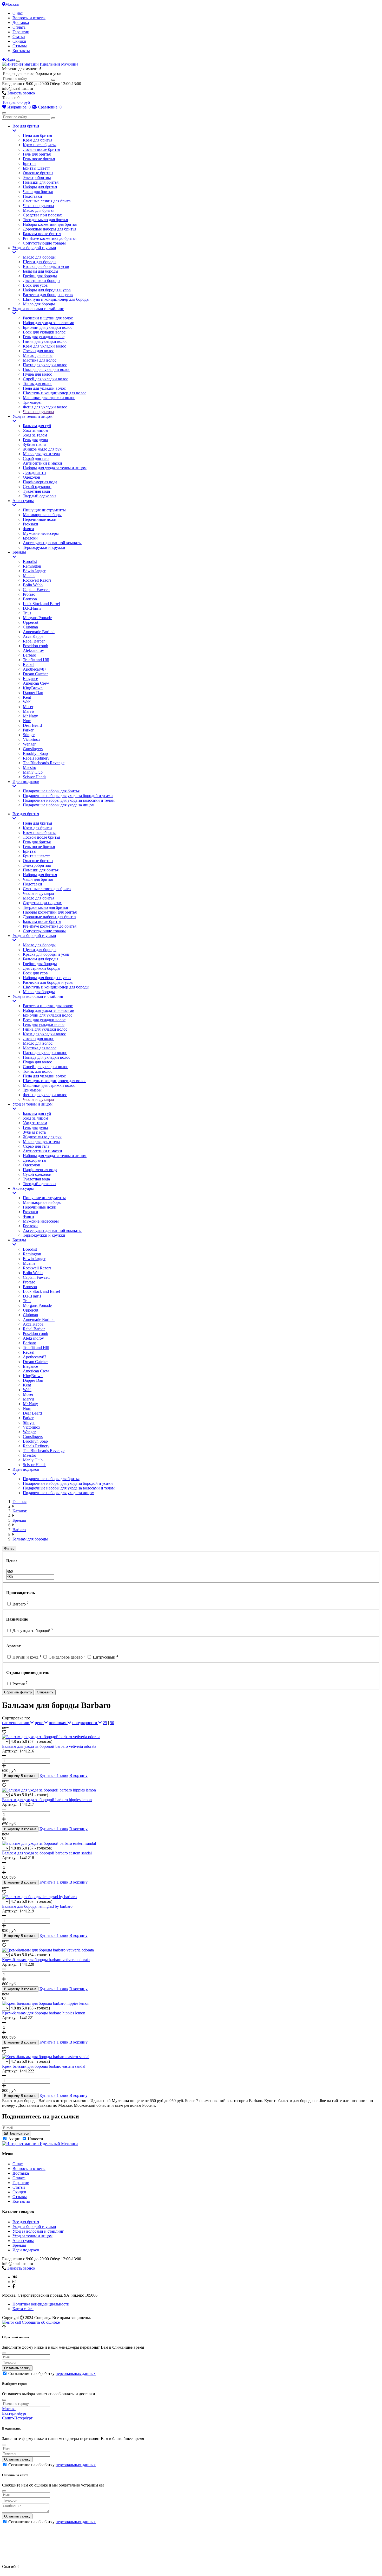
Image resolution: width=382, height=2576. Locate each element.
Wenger (29, 744)
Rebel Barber (34, 641)
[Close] (4, 2353)
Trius (27, 613)
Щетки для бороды (40, 262)
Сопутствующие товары (44, 243)
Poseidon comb (35, 646)
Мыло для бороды (39, 304)
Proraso (29, 594)
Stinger (29, 735)
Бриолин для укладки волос (48, 327)
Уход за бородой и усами (34, 248)
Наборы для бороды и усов (47, 290)
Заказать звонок (21, 93)
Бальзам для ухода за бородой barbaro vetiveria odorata (49, 1746)
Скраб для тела (36, 458)
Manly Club (33, 772)
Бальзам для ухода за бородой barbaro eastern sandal (47, 1853)
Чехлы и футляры (38, 206)
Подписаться (18, 2133)
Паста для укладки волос (45, 365)
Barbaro (29, 655)
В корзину (78, 1775)
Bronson (30, 599)
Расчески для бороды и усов (48, 295)
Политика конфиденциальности (41, 2304)
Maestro (29, 767)
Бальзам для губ (37, 426)
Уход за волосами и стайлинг (38, 309)
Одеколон (32, 477)
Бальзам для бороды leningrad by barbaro (37, 1906)
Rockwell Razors (37, 580)
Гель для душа (35, 440)
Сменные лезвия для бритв (47, 201)
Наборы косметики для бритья (50, 224)
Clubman (30, 627)
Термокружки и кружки (44, 547)
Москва (12, 4)
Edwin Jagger (34, 571)
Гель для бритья (37, 154)
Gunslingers (33, 749)
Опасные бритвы (38, 173)
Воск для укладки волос (44, 332)
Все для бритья (26, 126)
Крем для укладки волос (44, 346)
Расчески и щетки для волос (48, 318)
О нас (18, 13)
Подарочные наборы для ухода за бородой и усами (68, 796)
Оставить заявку (17, 2368)
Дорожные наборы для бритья (50, 229)
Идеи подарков (26, 782)
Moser (28, 707)
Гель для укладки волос (44, 337)
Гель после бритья (39, 159)
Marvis (29, 711)
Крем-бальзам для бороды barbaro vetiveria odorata (46, 1960)
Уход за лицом (35, 430)
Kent (27, 697)
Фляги (28, 529)
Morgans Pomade (37, 618)
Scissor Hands (35, 777)
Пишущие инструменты (44, 510)
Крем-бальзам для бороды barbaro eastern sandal (44, 2066)
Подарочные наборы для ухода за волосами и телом (69, 800)
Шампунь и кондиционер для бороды (56, 299)
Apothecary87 (35, 669)
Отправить (45, 1692)
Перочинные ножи (40, 519)
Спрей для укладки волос (45, 379)
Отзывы (20, 46)
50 (112, 1723)
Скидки (19, 41)
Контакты (21, 51)
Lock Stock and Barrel (41, 604)
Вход (11, 59)
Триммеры (32, 402)
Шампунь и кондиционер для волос (55, 393)
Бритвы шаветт (36, 168)
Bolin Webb (33, 585)
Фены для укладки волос (45, 407)
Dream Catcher (35, 674)
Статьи (19, 37)
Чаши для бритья (38, 192)
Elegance (30, 679)
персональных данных (76, 2373)
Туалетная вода (36, 491)
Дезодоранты (35, 473)
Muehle (29, 576)
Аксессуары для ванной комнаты (52, 543)
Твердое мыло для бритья (45, 220)
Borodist (30, 561)
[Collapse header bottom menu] (4, 113)
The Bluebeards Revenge (44, 763)
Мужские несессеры (41, 533)
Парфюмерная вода (40, 482)
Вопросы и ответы (29, 18)
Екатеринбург (14, 2413)
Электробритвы (37, 178)
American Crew (36, 683)
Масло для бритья (39, 210)
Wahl (27, 702)
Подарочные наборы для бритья (51, 791)
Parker (28, 730)
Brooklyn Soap (35, 753)
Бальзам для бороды (41, 271)
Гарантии (21, 32)
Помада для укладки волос (47, 370)
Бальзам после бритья (42, 234)
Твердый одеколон (39, 496)
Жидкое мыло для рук (42, 449)
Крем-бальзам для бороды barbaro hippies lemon (44, 2013)
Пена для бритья (37, 135)
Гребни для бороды (40, 276)
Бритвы (30, 163)
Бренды (19, 552)
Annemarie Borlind (39, 632)
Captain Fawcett (36, 590)
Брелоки (30, 538)
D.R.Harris (32, 608)
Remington (32, 566)
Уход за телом (35, 435)
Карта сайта (23, 2309)
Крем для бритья (38, 140)
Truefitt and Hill (36, 660)
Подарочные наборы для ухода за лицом (59, 805)
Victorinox (32, 739)
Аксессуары (23, 501)
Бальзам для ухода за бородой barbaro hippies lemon (47, 1800)
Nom (27, 721)
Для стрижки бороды (42, 281)
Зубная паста (34, 444)
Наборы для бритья (40, 187)
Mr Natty (30, 716)
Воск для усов (35, 285)
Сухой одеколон (37, 487)
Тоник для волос (38, 384)
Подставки (32, 196)
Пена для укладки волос (44, 388)
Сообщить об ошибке (40, 2322)
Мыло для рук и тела (41, 454)
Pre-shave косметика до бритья (50, 238)
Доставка (21, 23)
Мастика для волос (40, 360)
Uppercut (31, 622)
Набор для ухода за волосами (49, 323)
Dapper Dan (33, 693)
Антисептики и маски (42, 463)
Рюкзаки (31, 524)
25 (105, 1723)
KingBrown (33, 688)
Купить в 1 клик (54, 1775)
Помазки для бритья (41, 182)
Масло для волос (38, 355)
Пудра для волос (37, 374)
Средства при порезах (42, 215)
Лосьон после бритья (41, 149)
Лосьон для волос (38, 351)
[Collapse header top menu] (18, 61)
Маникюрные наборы (42, 515)
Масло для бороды (39, 257)
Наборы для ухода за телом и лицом (55, 468)
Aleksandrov (33, 650)
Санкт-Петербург (17, 2418)
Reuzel (29, 664)
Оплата (19, 27)
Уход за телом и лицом (32, 416)
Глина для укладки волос (45, 341)
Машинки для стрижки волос (49, 398)
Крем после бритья (40, 145)
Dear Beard (32, 725)
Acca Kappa (33, 636)
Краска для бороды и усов (46, 266)
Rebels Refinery (36, 758)
